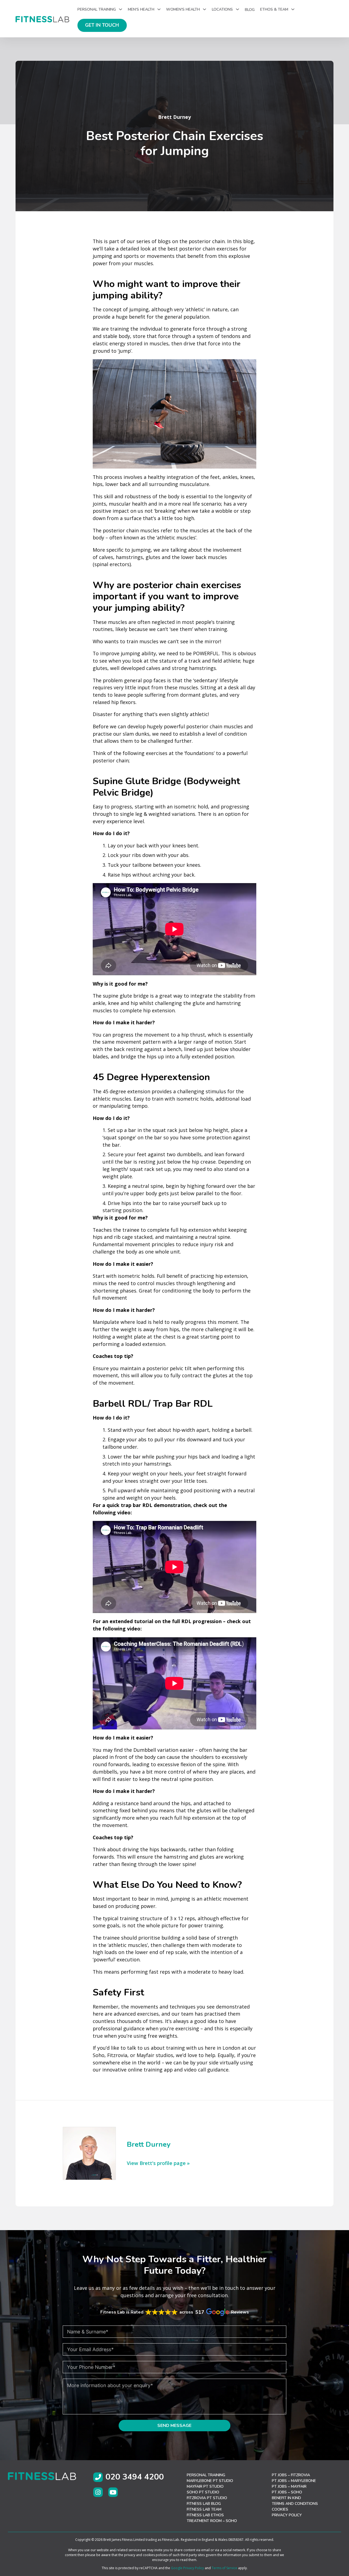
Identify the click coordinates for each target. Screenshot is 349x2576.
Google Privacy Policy (187, 2568)
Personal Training (206, 2475)
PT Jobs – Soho (287, 2492)
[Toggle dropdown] (121, 9)
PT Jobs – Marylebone (294, 2481)
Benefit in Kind (286, 2498)
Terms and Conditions (295, 2504)
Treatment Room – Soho (212, 2521)
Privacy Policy (287, 2515)
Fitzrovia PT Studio (207, 2498)
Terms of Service (224, 2568)
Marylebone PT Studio (210, 2481)
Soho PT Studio (203, 2492)
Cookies (280, 2509)
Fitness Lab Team (204, 2509)
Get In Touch (102, 25)
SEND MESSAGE (174, 2426)
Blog (250, 10)
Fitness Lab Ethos (205, 2515)
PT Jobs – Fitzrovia (291, 2475)
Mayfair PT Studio (205, 2486)
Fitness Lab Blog (204, 2504)
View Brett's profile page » (158, 2163)
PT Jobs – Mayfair (289, 2486)
